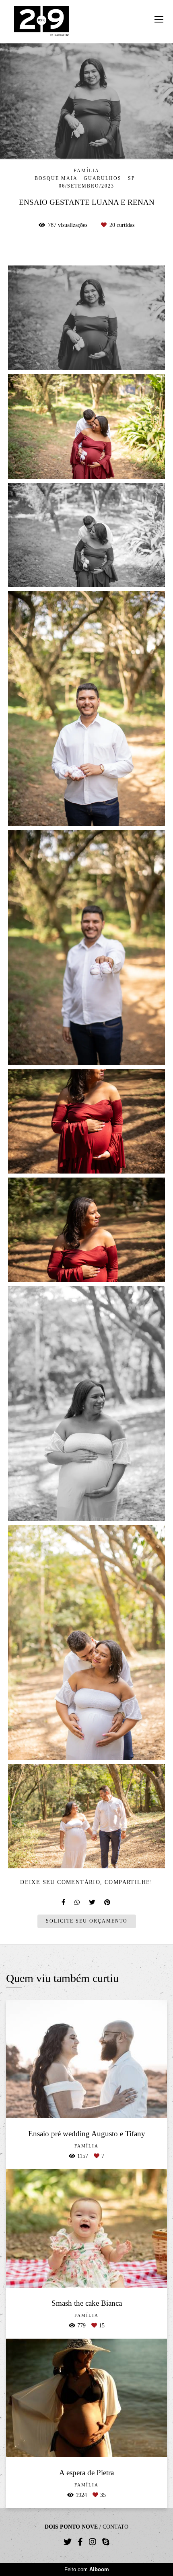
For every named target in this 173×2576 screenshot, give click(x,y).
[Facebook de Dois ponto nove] (80, 2542)
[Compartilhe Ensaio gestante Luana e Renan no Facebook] (64, 1902)
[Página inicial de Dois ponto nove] (42, 22)
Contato (115, 2527)
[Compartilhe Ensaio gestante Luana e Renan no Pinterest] (108, 1902)
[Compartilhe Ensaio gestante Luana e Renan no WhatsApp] (78, 1902)
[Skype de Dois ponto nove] (106, 2542)
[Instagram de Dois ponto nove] (93, 2542)
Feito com (87, 2569)
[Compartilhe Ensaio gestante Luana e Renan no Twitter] (93, 1902)
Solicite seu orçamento (87, 1921)
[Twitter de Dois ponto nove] (68, 2542)
